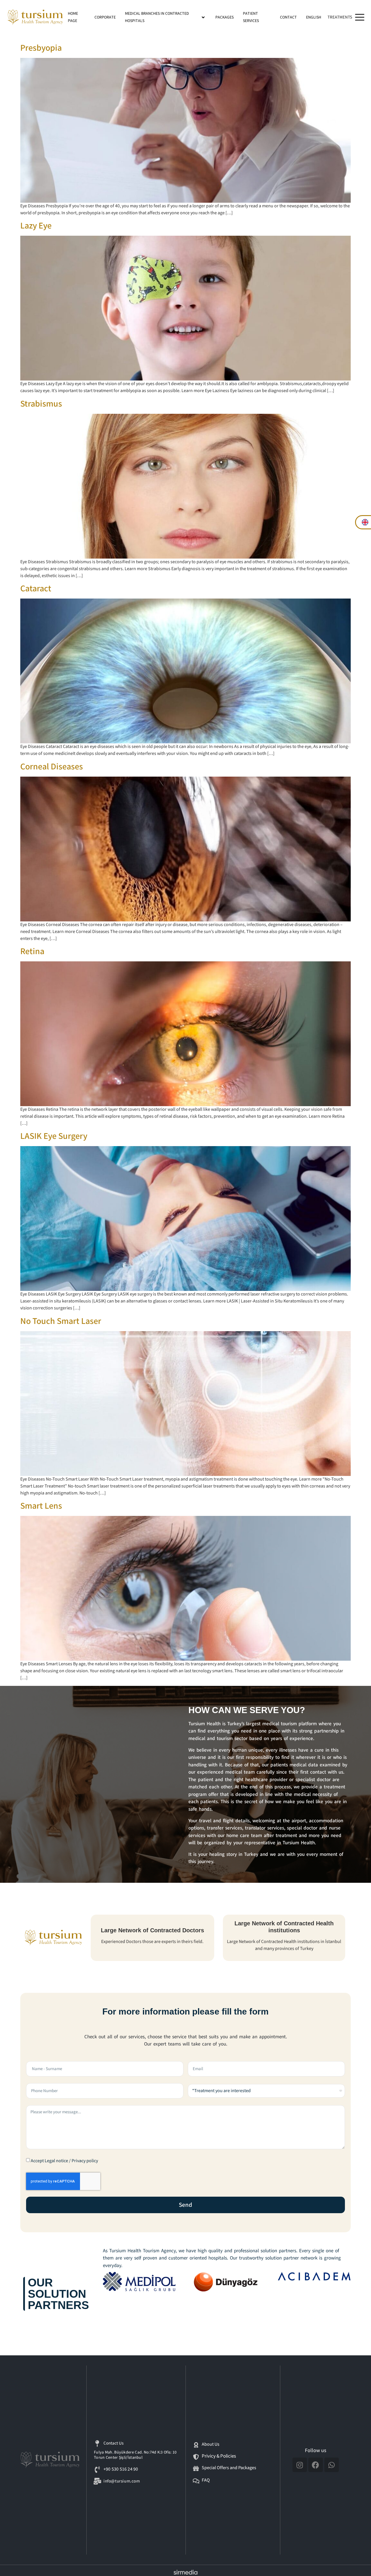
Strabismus (41, 404)
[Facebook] (316, 2465)
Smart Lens (41, 1506)
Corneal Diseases (52, 767)
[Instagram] (300, 2465)
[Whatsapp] (332, 2465)
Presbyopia (41, 48)
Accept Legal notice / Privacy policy (64, 2161)
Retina (32, 952)
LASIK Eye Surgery (54, 1136)
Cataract (36, 589)
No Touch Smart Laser (61, 1321)
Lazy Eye (36, 226)
